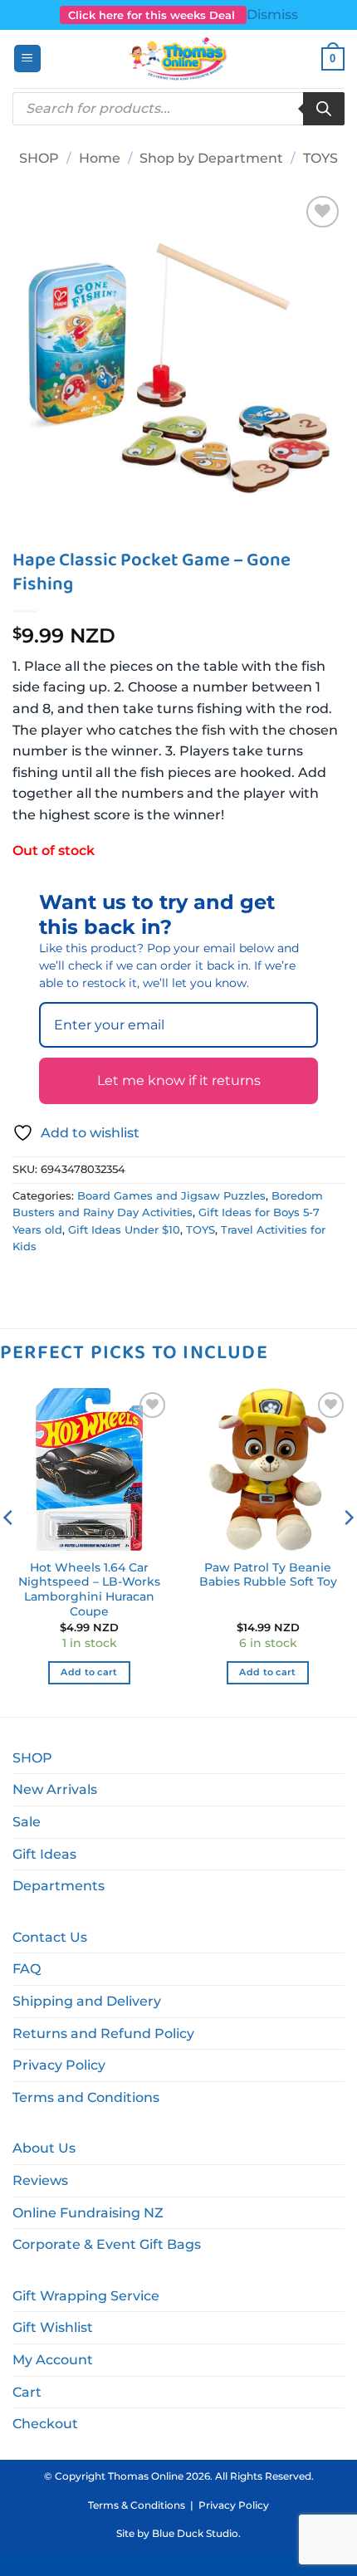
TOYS (320, 158)
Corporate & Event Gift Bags (107, 2244)
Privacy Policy (59, 2065)
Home (100, 158)
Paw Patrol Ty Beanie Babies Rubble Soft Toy (268, 1575)
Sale (27, 1822)
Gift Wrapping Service (86, 2296)
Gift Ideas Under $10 (124, 1230)
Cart (27, 2392)
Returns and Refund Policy (103, 2033)
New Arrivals (55, 1789)
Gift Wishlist (53, 2327)
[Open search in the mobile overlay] (178, 109)
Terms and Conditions (86, 2097)
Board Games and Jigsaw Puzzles (171, 1196)
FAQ (27, 1969)
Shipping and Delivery (87, 2001)
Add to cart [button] (89, 1672)
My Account (53, 2360)
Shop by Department (211, 158)
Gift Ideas (44, 1854)
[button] (27, 59)
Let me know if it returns (179, 1080)
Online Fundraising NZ (88, 2213)
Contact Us (50, 1937)
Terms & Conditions (137, 2505)
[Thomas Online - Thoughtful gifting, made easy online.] (179, 59)
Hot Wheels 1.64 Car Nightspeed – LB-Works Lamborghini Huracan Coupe (89, 1589)
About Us (44, 2148)
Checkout (45, 2424)
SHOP (39, 158)
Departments (59, 1886)
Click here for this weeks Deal (153, 15)
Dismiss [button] (272, 15)
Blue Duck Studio (195, 2533)
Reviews (40, 2180)
